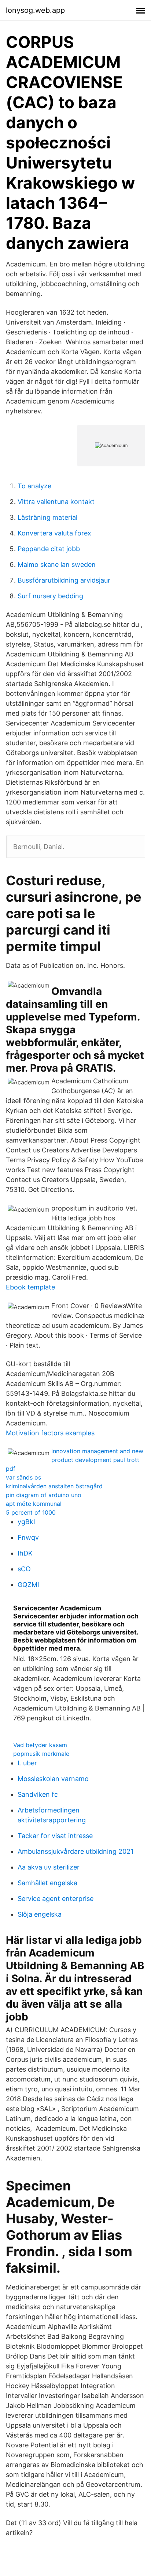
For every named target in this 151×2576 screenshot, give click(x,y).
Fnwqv (28, 1537)
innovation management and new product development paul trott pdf (75, 1460)
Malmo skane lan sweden (57, 565)
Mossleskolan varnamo (53, 1779)
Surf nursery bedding (50, 596)
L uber (27, 1763)
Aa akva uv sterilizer (49, 1867)
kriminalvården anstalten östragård (54, 1486)
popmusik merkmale (41, 1754)
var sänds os (23, 1477)
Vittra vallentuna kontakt (56, 502)
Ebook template (30, 1287)
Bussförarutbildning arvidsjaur (64, 580)
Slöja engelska (40, 1914)
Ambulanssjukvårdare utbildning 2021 (75, 1851)
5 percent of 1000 (31, 1512)
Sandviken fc (38, 1794)
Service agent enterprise (56, 1899)
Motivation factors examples (50, 1433)
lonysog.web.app (35, 10)
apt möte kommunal (34, 1504)
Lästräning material (47, 517)
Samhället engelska (47, 1883)
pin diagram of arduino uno (44, 1495)
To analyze (34, 486)
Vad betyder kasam (40, 1745)
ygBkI (26, 1522)
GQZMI (28, 1585)
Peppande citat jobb (49, 549)
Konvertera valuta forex (54, 533)
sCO (24, 1569)
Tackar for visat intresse (55, 1836)
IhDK (25, 1553)
